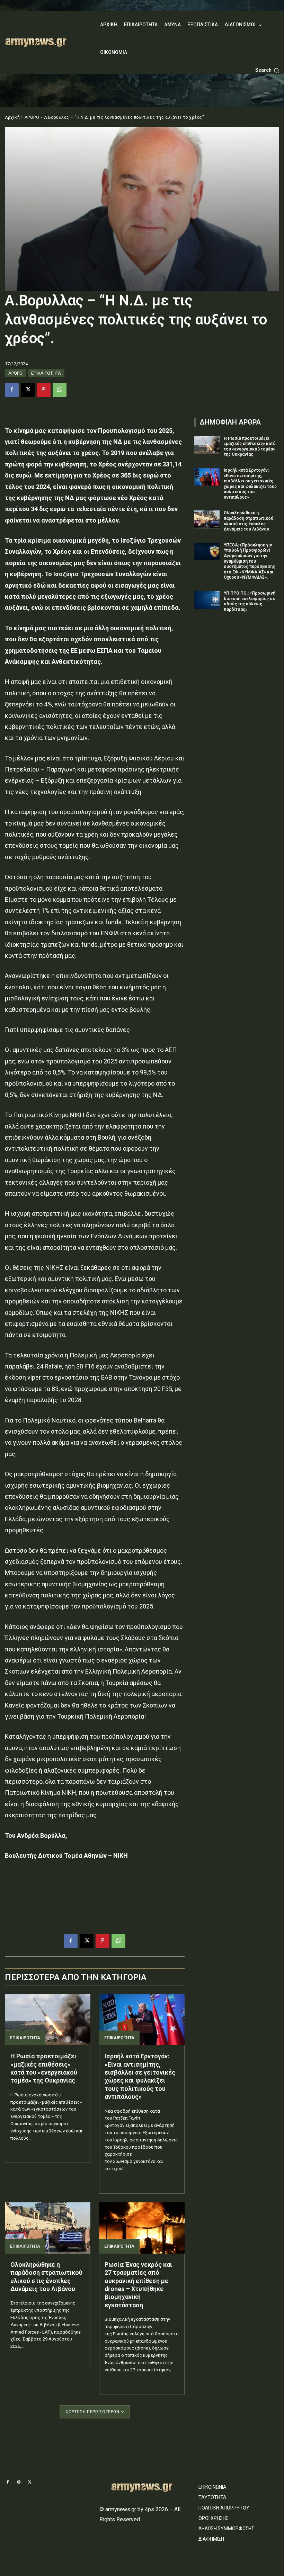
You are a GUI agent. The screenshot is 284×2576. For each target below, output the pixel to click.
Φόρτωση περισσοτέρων (92, 2412)
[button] (267, 70)
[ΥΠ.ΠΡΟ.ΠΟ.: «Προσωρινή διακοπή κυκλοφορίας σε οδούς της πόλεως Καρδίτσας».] (207, 600)
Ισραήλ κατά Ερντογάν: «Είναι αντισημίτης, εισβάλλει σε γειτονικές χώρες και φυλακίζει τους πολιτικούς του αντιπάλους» (140, 2076)
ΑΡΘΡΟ (32, 117)
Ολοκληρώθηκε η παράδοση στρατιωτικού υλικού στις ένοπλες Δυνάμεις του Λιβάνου (46, 2277)
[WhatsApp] (60, 390)
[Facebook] (12, 390)
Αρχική (12, 117)
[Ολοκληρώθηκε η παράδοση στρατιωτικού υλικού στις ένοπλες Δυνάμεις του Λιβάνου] (48, 2228)
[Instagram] (19, 2483)
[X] (28, 390)
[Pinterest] (44, 390)
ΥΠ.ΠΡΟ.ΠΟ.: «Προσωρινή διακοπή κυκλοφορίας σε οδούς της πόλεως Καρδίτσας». (250, 601)
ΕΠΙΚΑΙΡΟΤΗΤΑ (46, 373)
